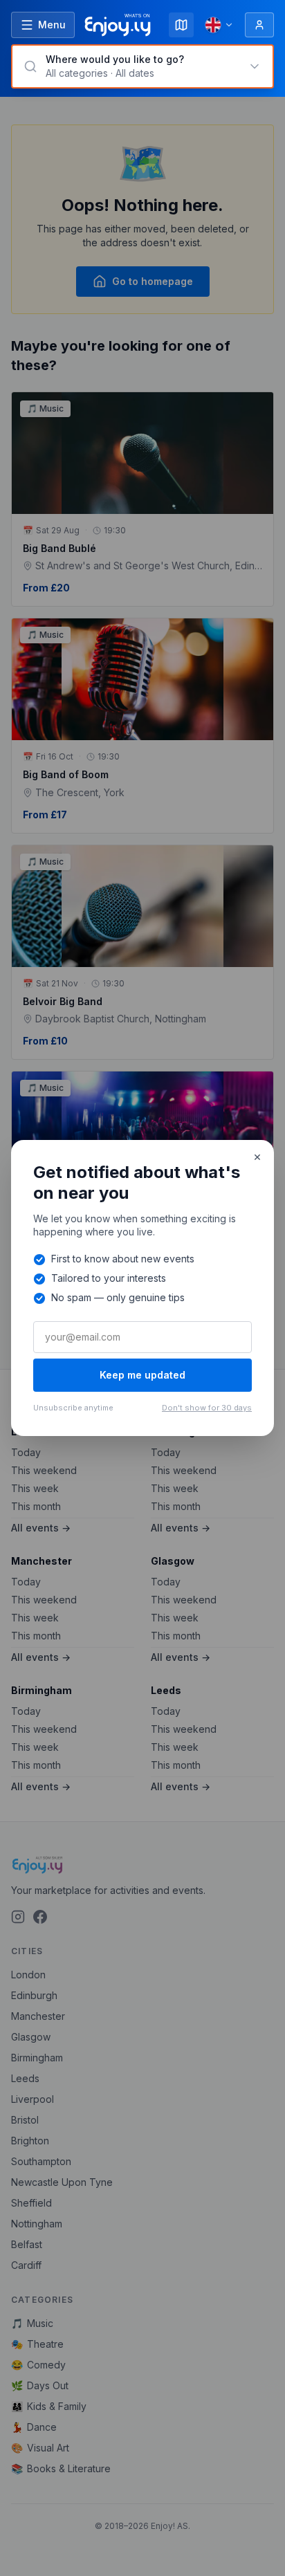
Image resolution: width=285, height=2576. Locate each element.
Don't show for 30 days (207, 1408)
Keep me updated (142, 1375)
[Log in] (259, 25)
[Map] (181, 25)
